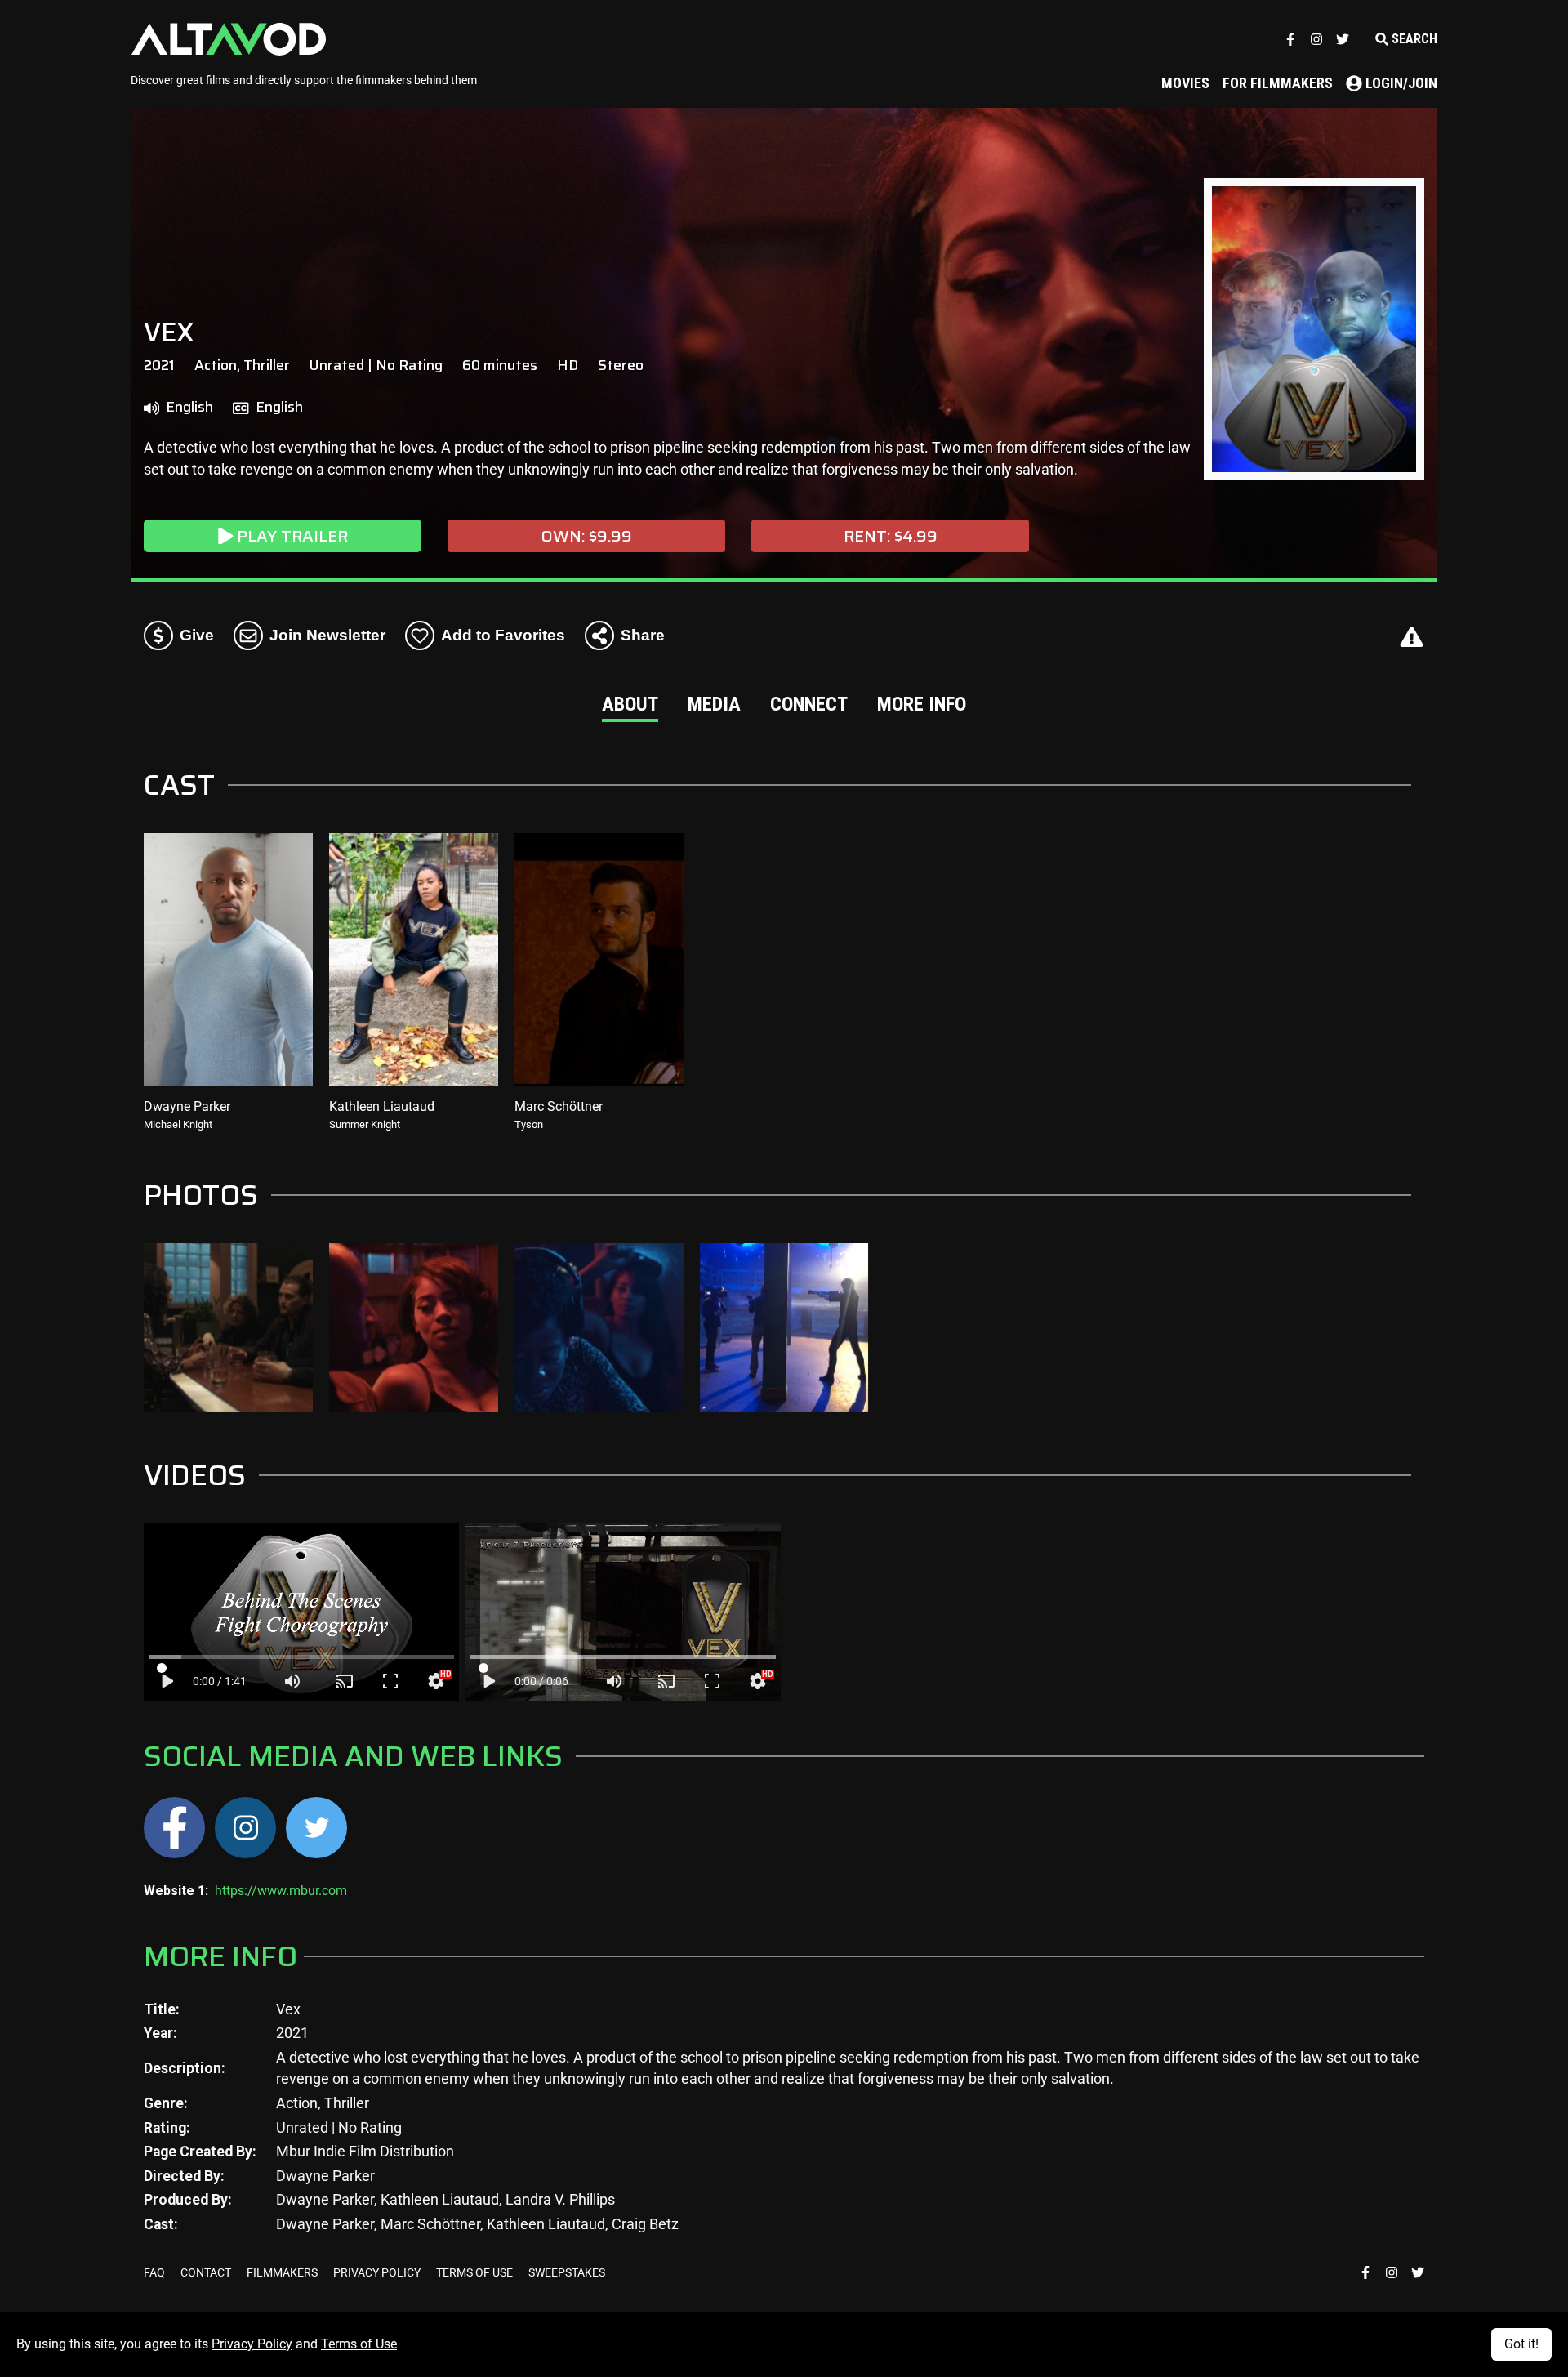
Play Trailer (292, 536)
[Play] (167, 1681)
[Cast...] (345, 1681)
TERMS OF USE (476, 2272)
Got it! (1521, 2344)
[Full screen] (390, 1681)
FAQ (156, 2272)
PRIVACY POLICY (378, 2272)
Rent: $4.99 (891, 536)
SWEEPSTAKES (567, 2272)
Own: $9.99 (587, 536)
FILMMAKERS (283, 2272)
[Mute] (292, 1681)
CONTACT (207, 2272)
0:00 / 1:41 (220, 1681)
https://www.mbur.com (281, 1891)
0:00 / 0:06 (541, 1681)
